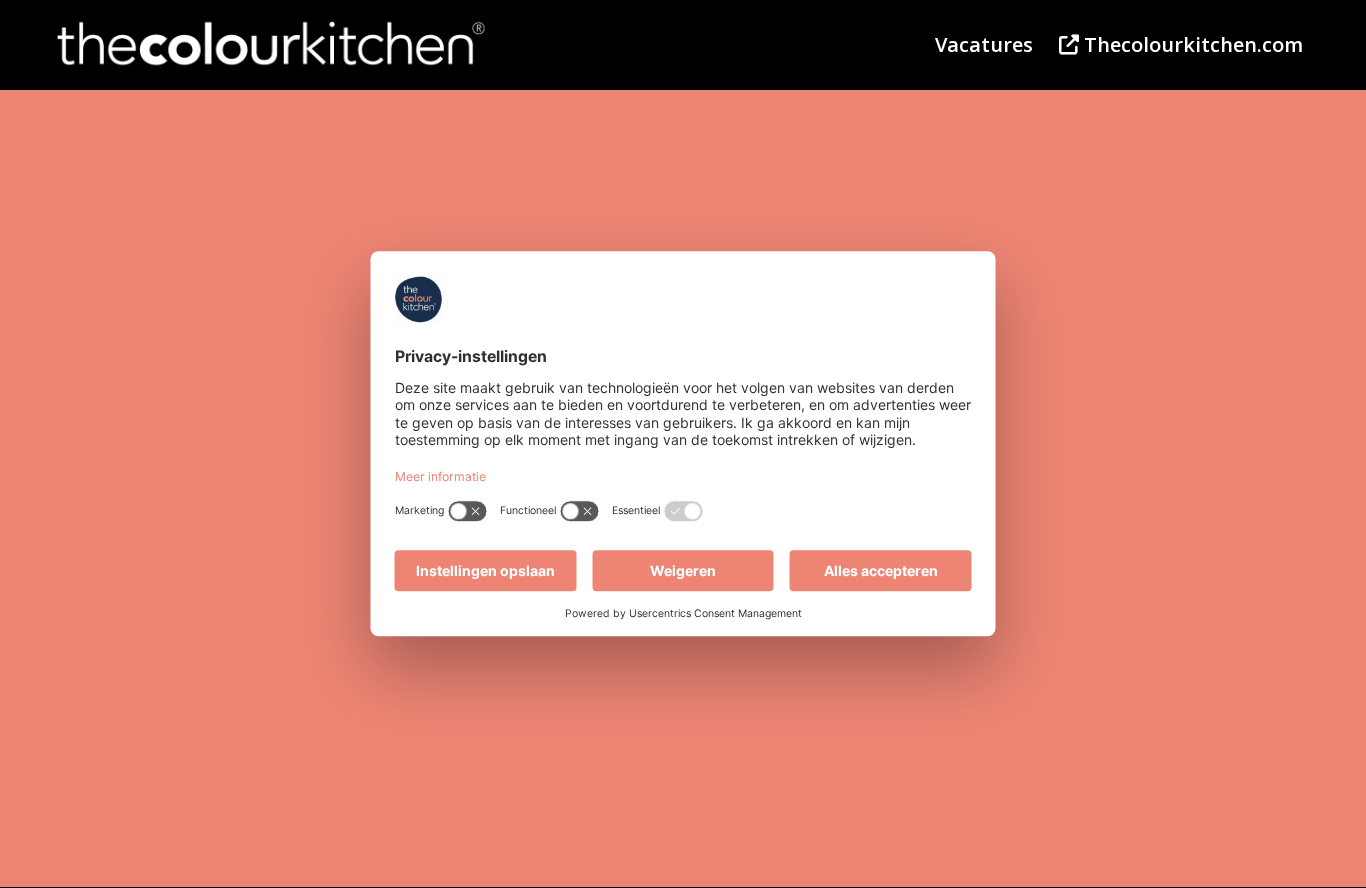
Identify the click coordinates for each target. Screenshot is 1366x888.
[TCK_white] (271, 45)
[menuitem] (984, 45)
